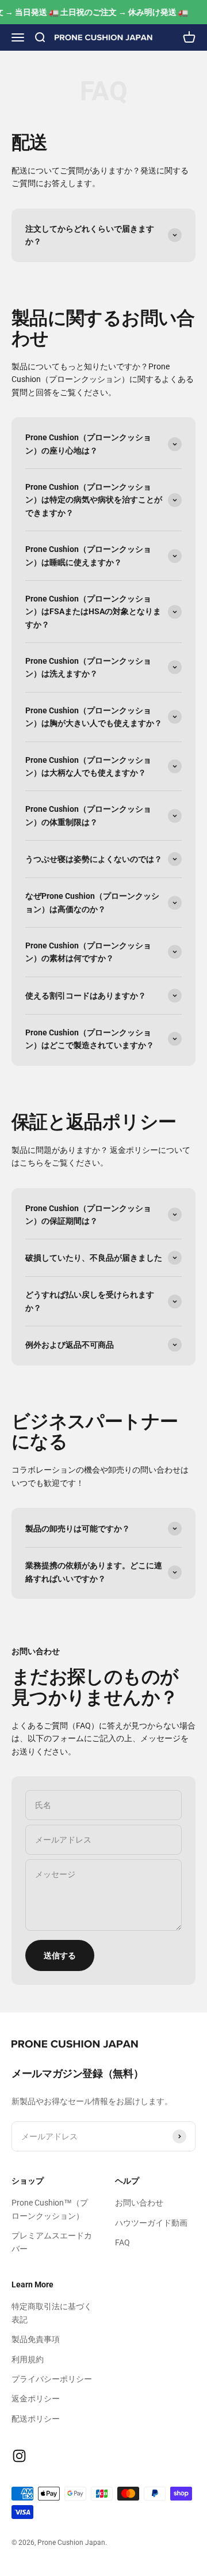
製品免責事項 (36, 2339)
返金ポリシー (36, 2399)
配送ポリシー (36, 2419)
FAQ (122, 2242)
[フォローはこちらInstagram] (19, 2456)
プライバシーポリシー (52, 2379)
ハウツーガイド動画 (151, 2223)
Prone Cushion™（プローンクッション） (50, 2209)
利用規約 (28, 2359)
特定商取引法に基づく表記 (52, 2313)
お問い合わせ (139, 2203)
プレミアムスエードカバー (52, 2242)
